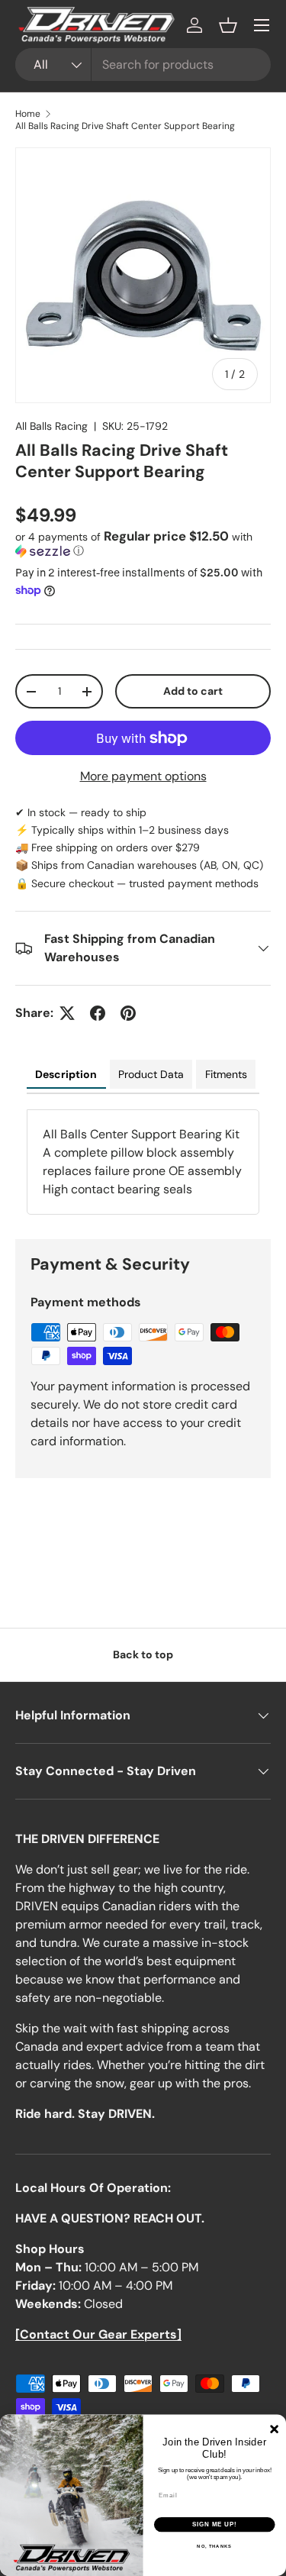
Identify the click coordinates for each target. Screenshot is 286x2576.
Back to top (143, 1654)
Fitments (226, 1074)
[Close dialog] (274, 2429)
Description (66, 1074)
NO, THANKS (214, 2547)
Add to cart (193, 691)
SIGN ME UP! (214, 2525)
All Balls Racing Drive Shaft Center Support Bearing (125, 126)
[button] (228, 25)
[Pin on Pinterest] (128, 1013)
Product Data (151, 1074)
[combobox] (143, 65)
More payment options (143, 776)
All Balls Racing (51, 426)
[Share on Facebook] (98, 1013)
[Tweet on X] (67, 1013)
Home (28, 114)
